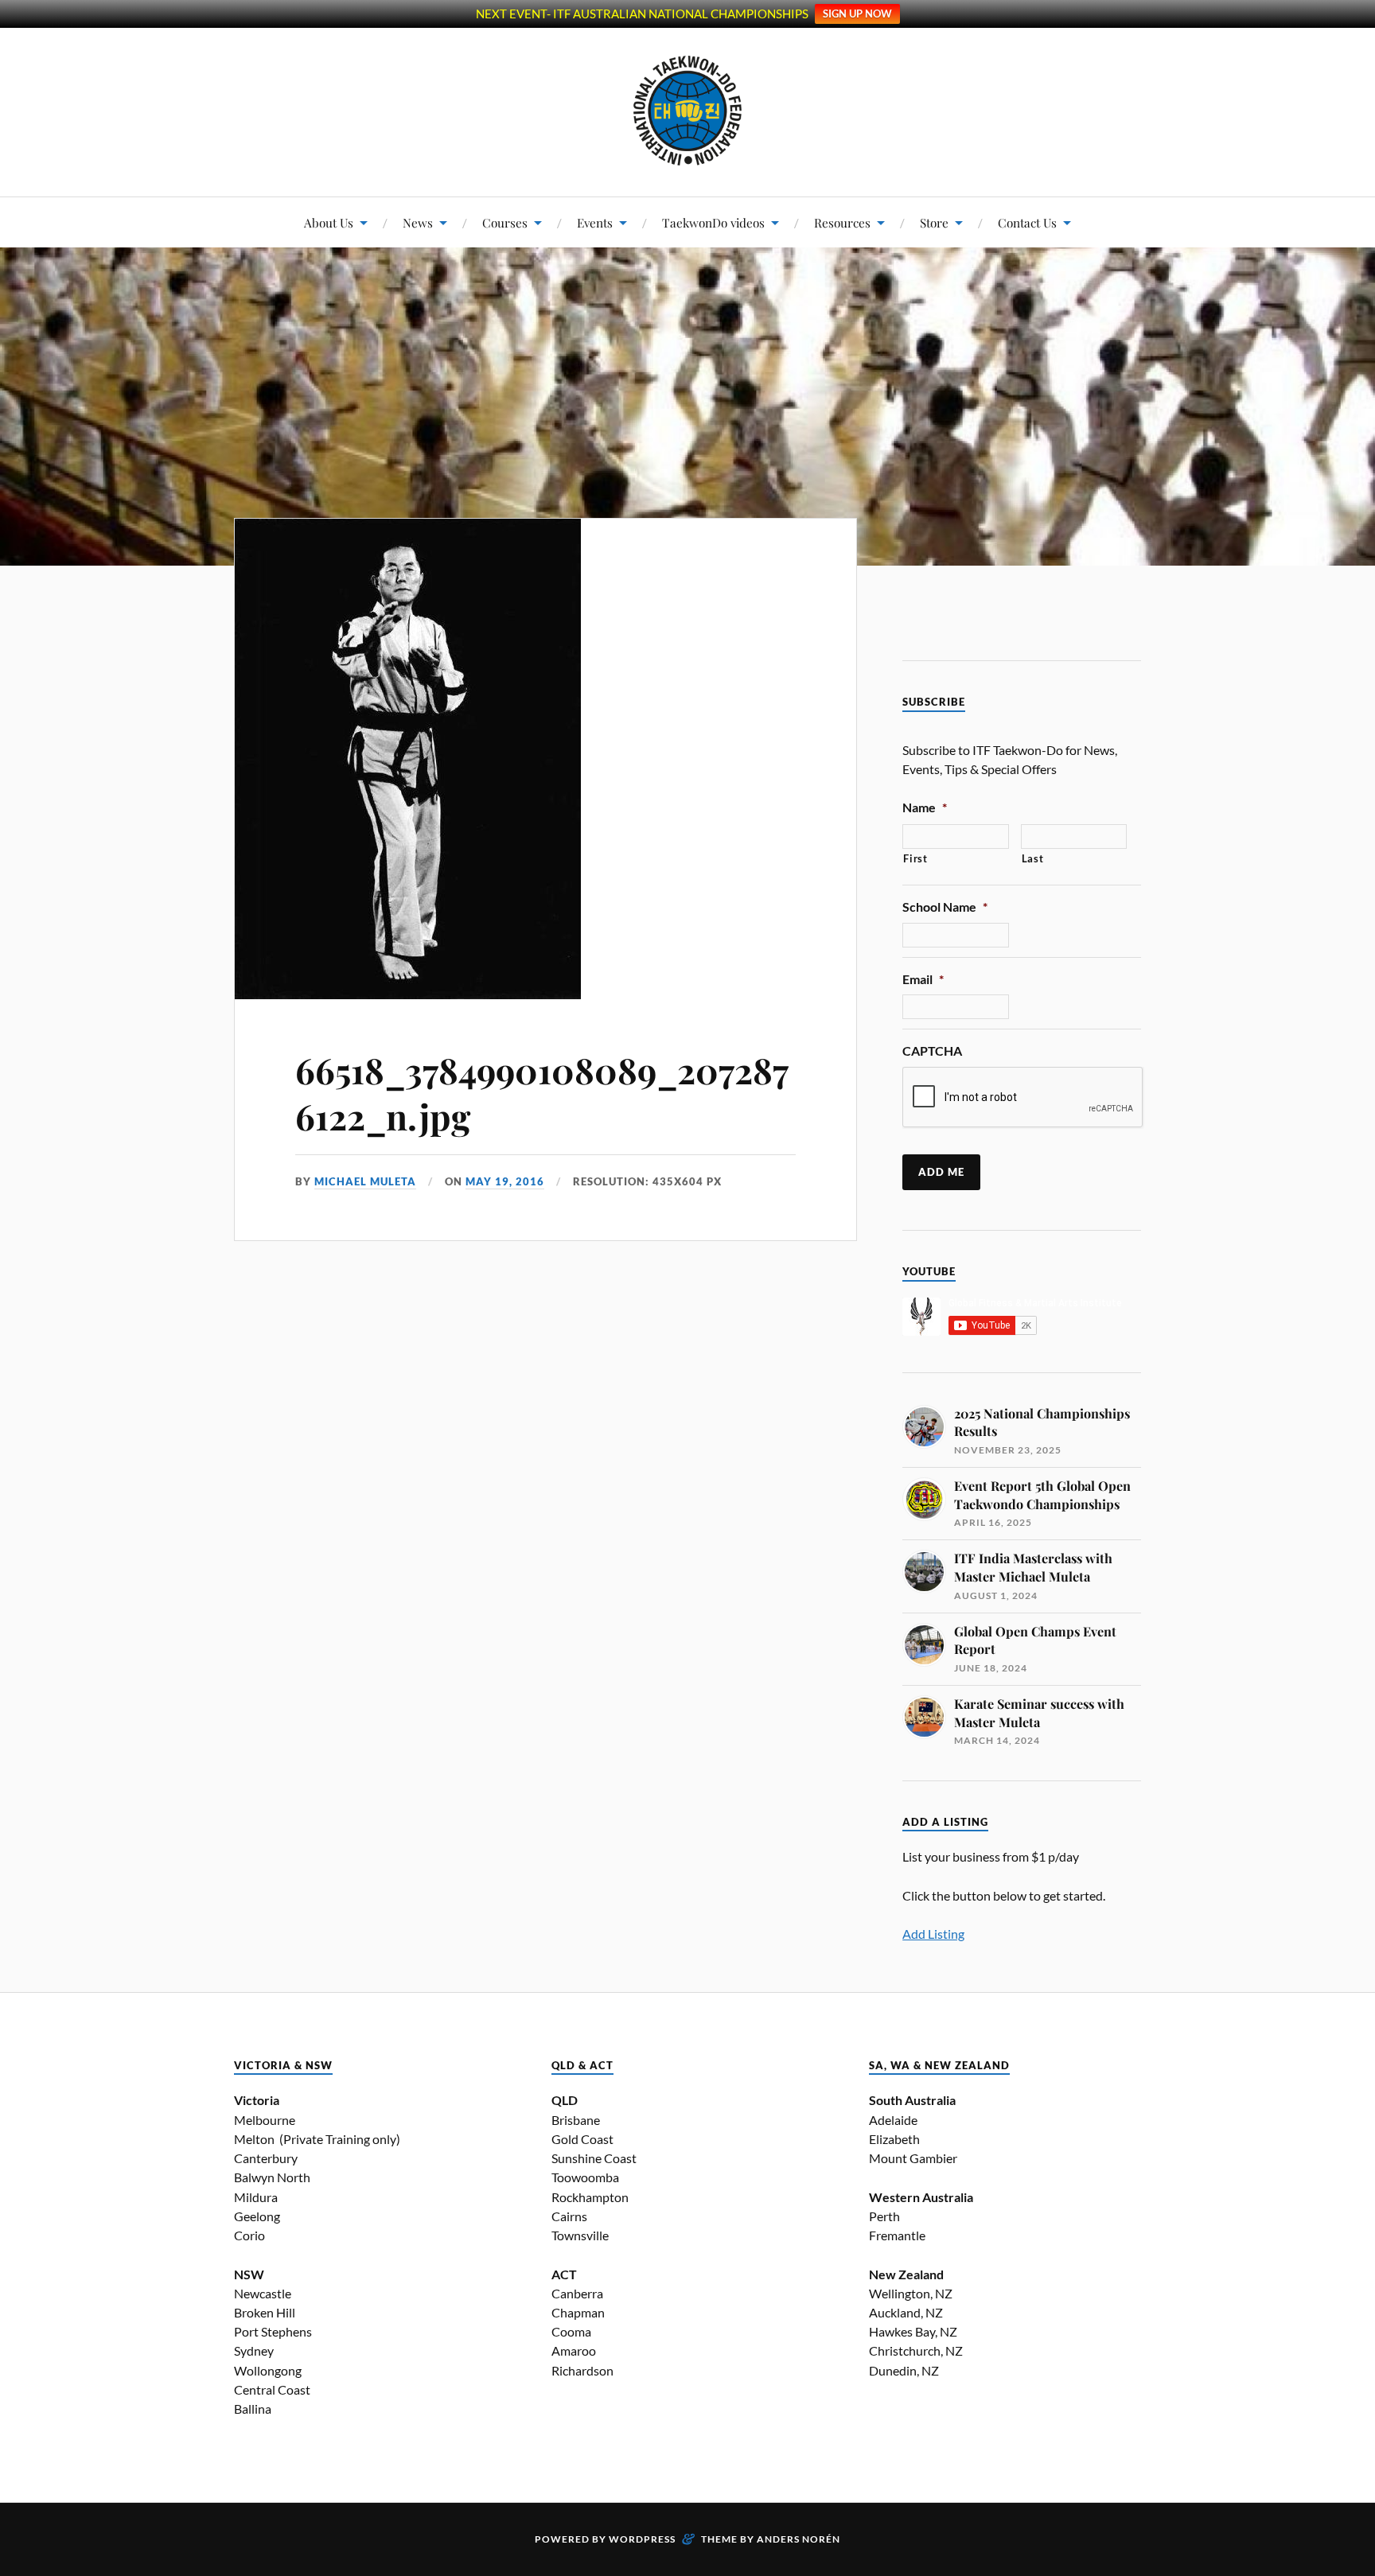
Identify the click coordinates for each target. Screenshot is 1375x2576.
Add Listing (933, 1934)
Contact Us (1027, 222)
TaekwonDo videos (713, 222)
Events (595, 222)
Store (934, 222)
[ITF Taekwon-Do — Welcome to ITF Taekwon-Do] (688, 111)
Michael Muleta (365, 1181)
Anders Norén (799, 2539)
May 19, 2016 (505, 1181)
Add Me (941, 1172)
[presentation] (1023, 1098)
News (418, 222)
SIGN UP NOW (857, 14)
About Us (329, 222)
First (915, 858)
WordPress (642, 2539)
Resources (842, 222)
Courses (505, 222)
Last (1033, 858)
